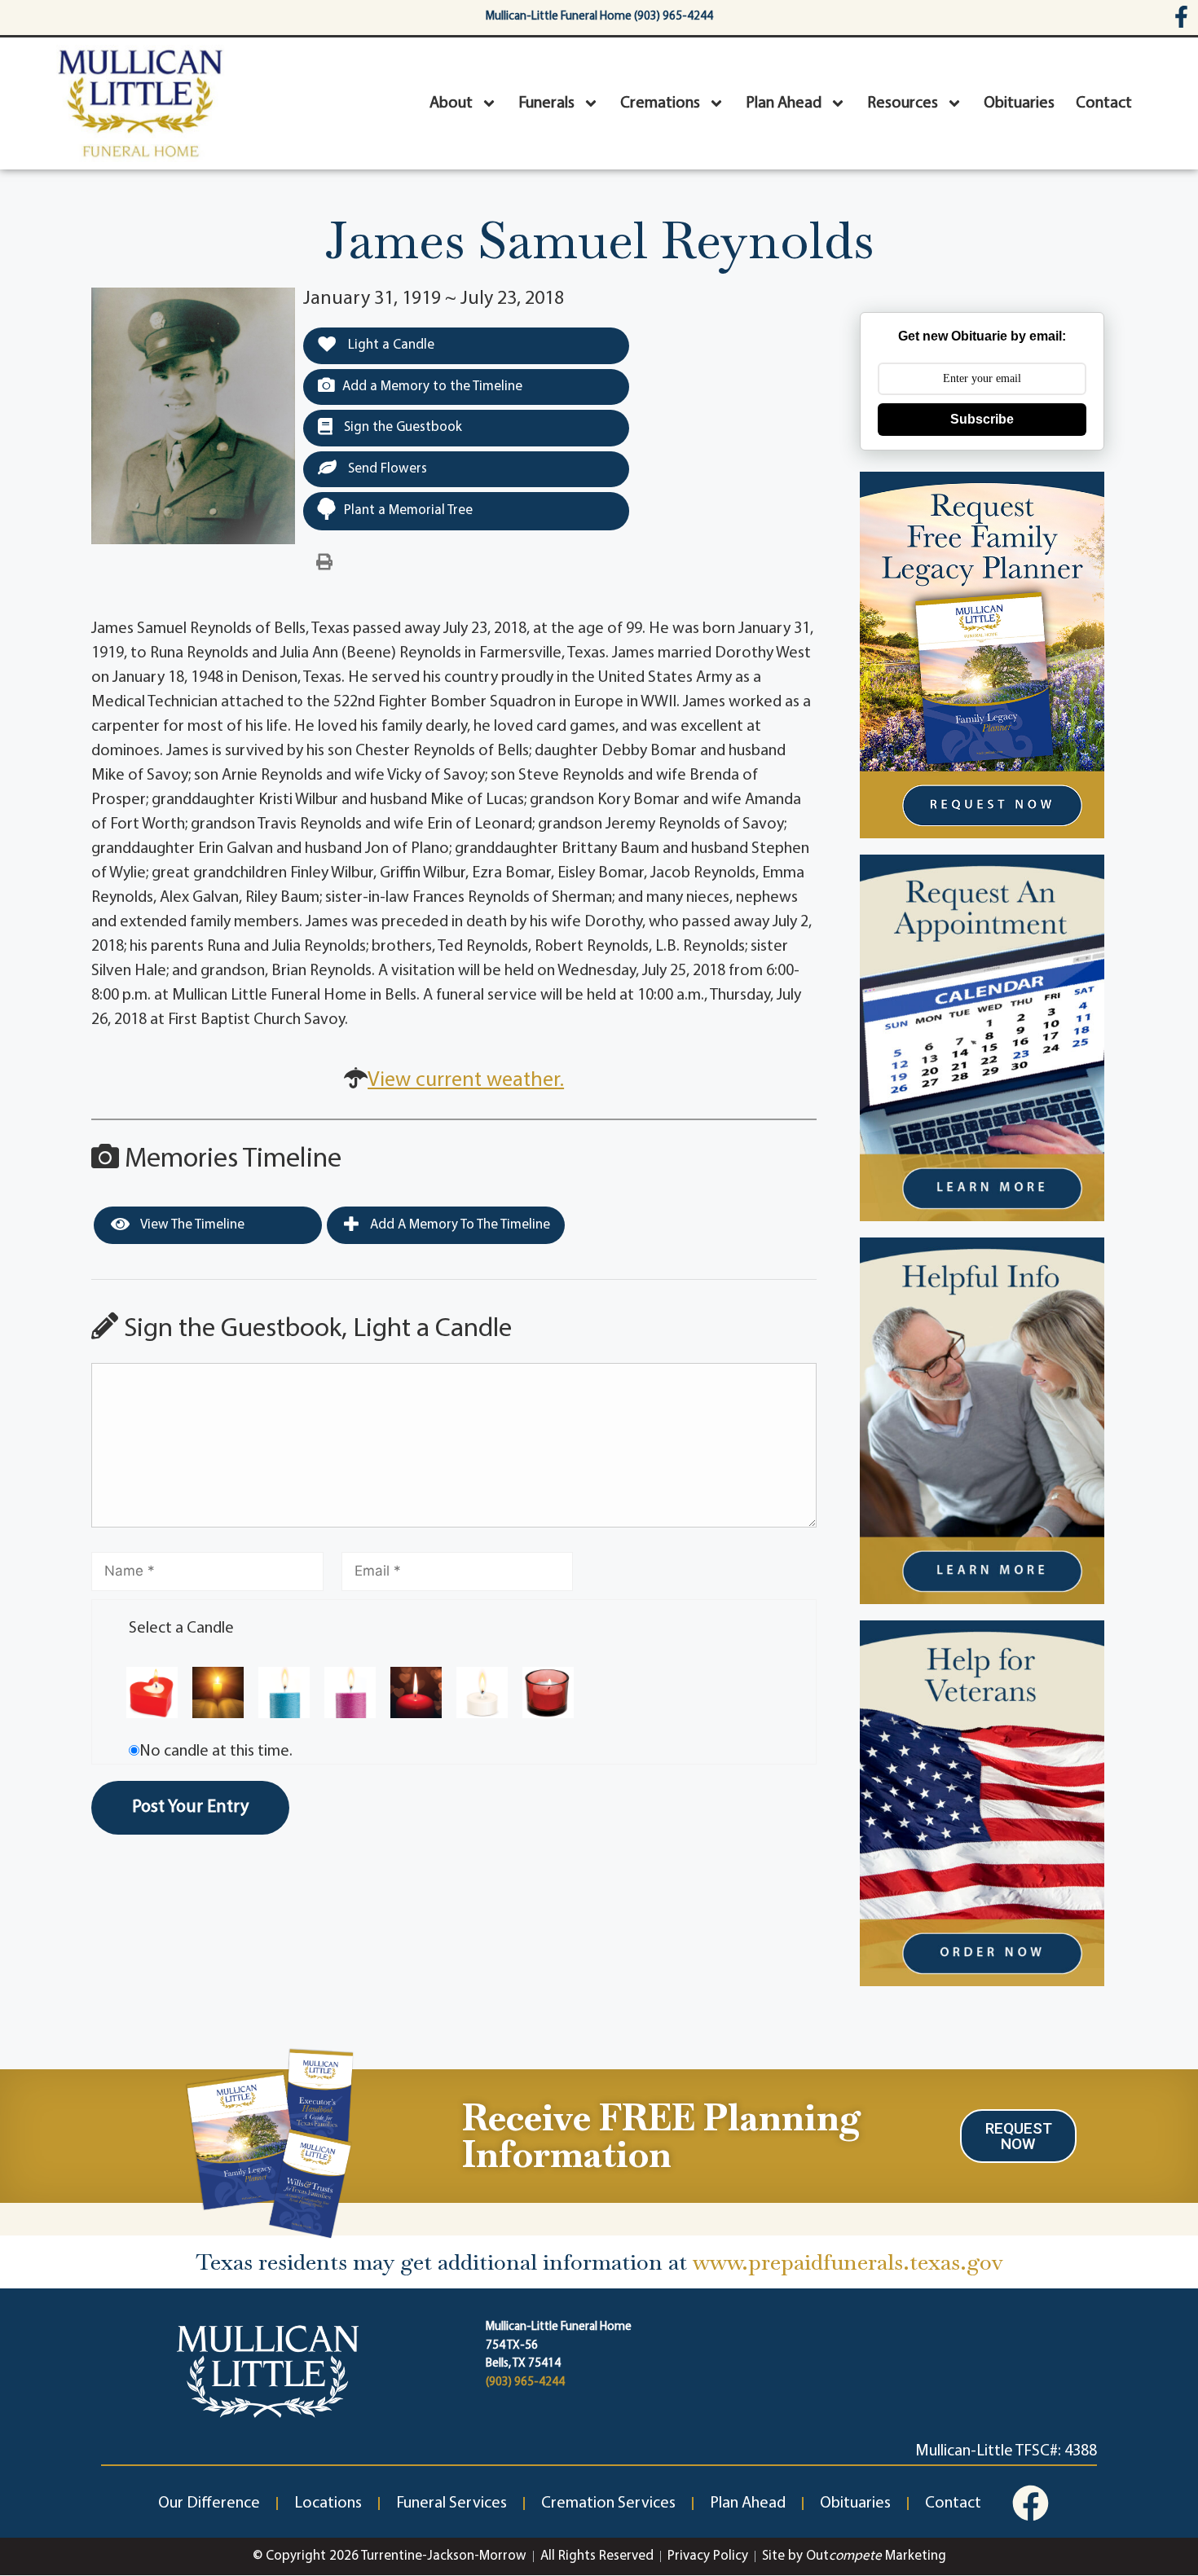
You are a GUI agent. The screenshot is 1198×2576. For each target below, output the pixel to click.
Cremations (660, 103)
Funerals (546, 103)
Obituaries (1019, 103)
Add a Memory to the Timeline (432, 387)
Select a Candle (181, 1629)
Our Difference (209, 2503)
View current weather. (466, 1081)
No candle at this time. (216, 1752)
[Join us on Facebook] (1031, 2503)
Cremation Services (608, 2503)
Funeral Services (451, 2503)
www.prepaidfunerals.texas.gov (848, 2262)
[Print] (324, 563)
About (451, 103)
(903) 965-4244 (525, 2383)
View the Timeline (191, 1225)
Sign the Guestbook (401, 427)
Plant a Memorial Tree (408, 510)
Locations (328, 2503)
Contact (1104, 103)
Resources (903, 103)
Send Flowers (386, 469)
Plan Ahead (784, 103)
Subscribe (982, 419)
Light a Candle (390, 345)
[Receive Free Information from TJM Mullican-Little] (270, 2140)
